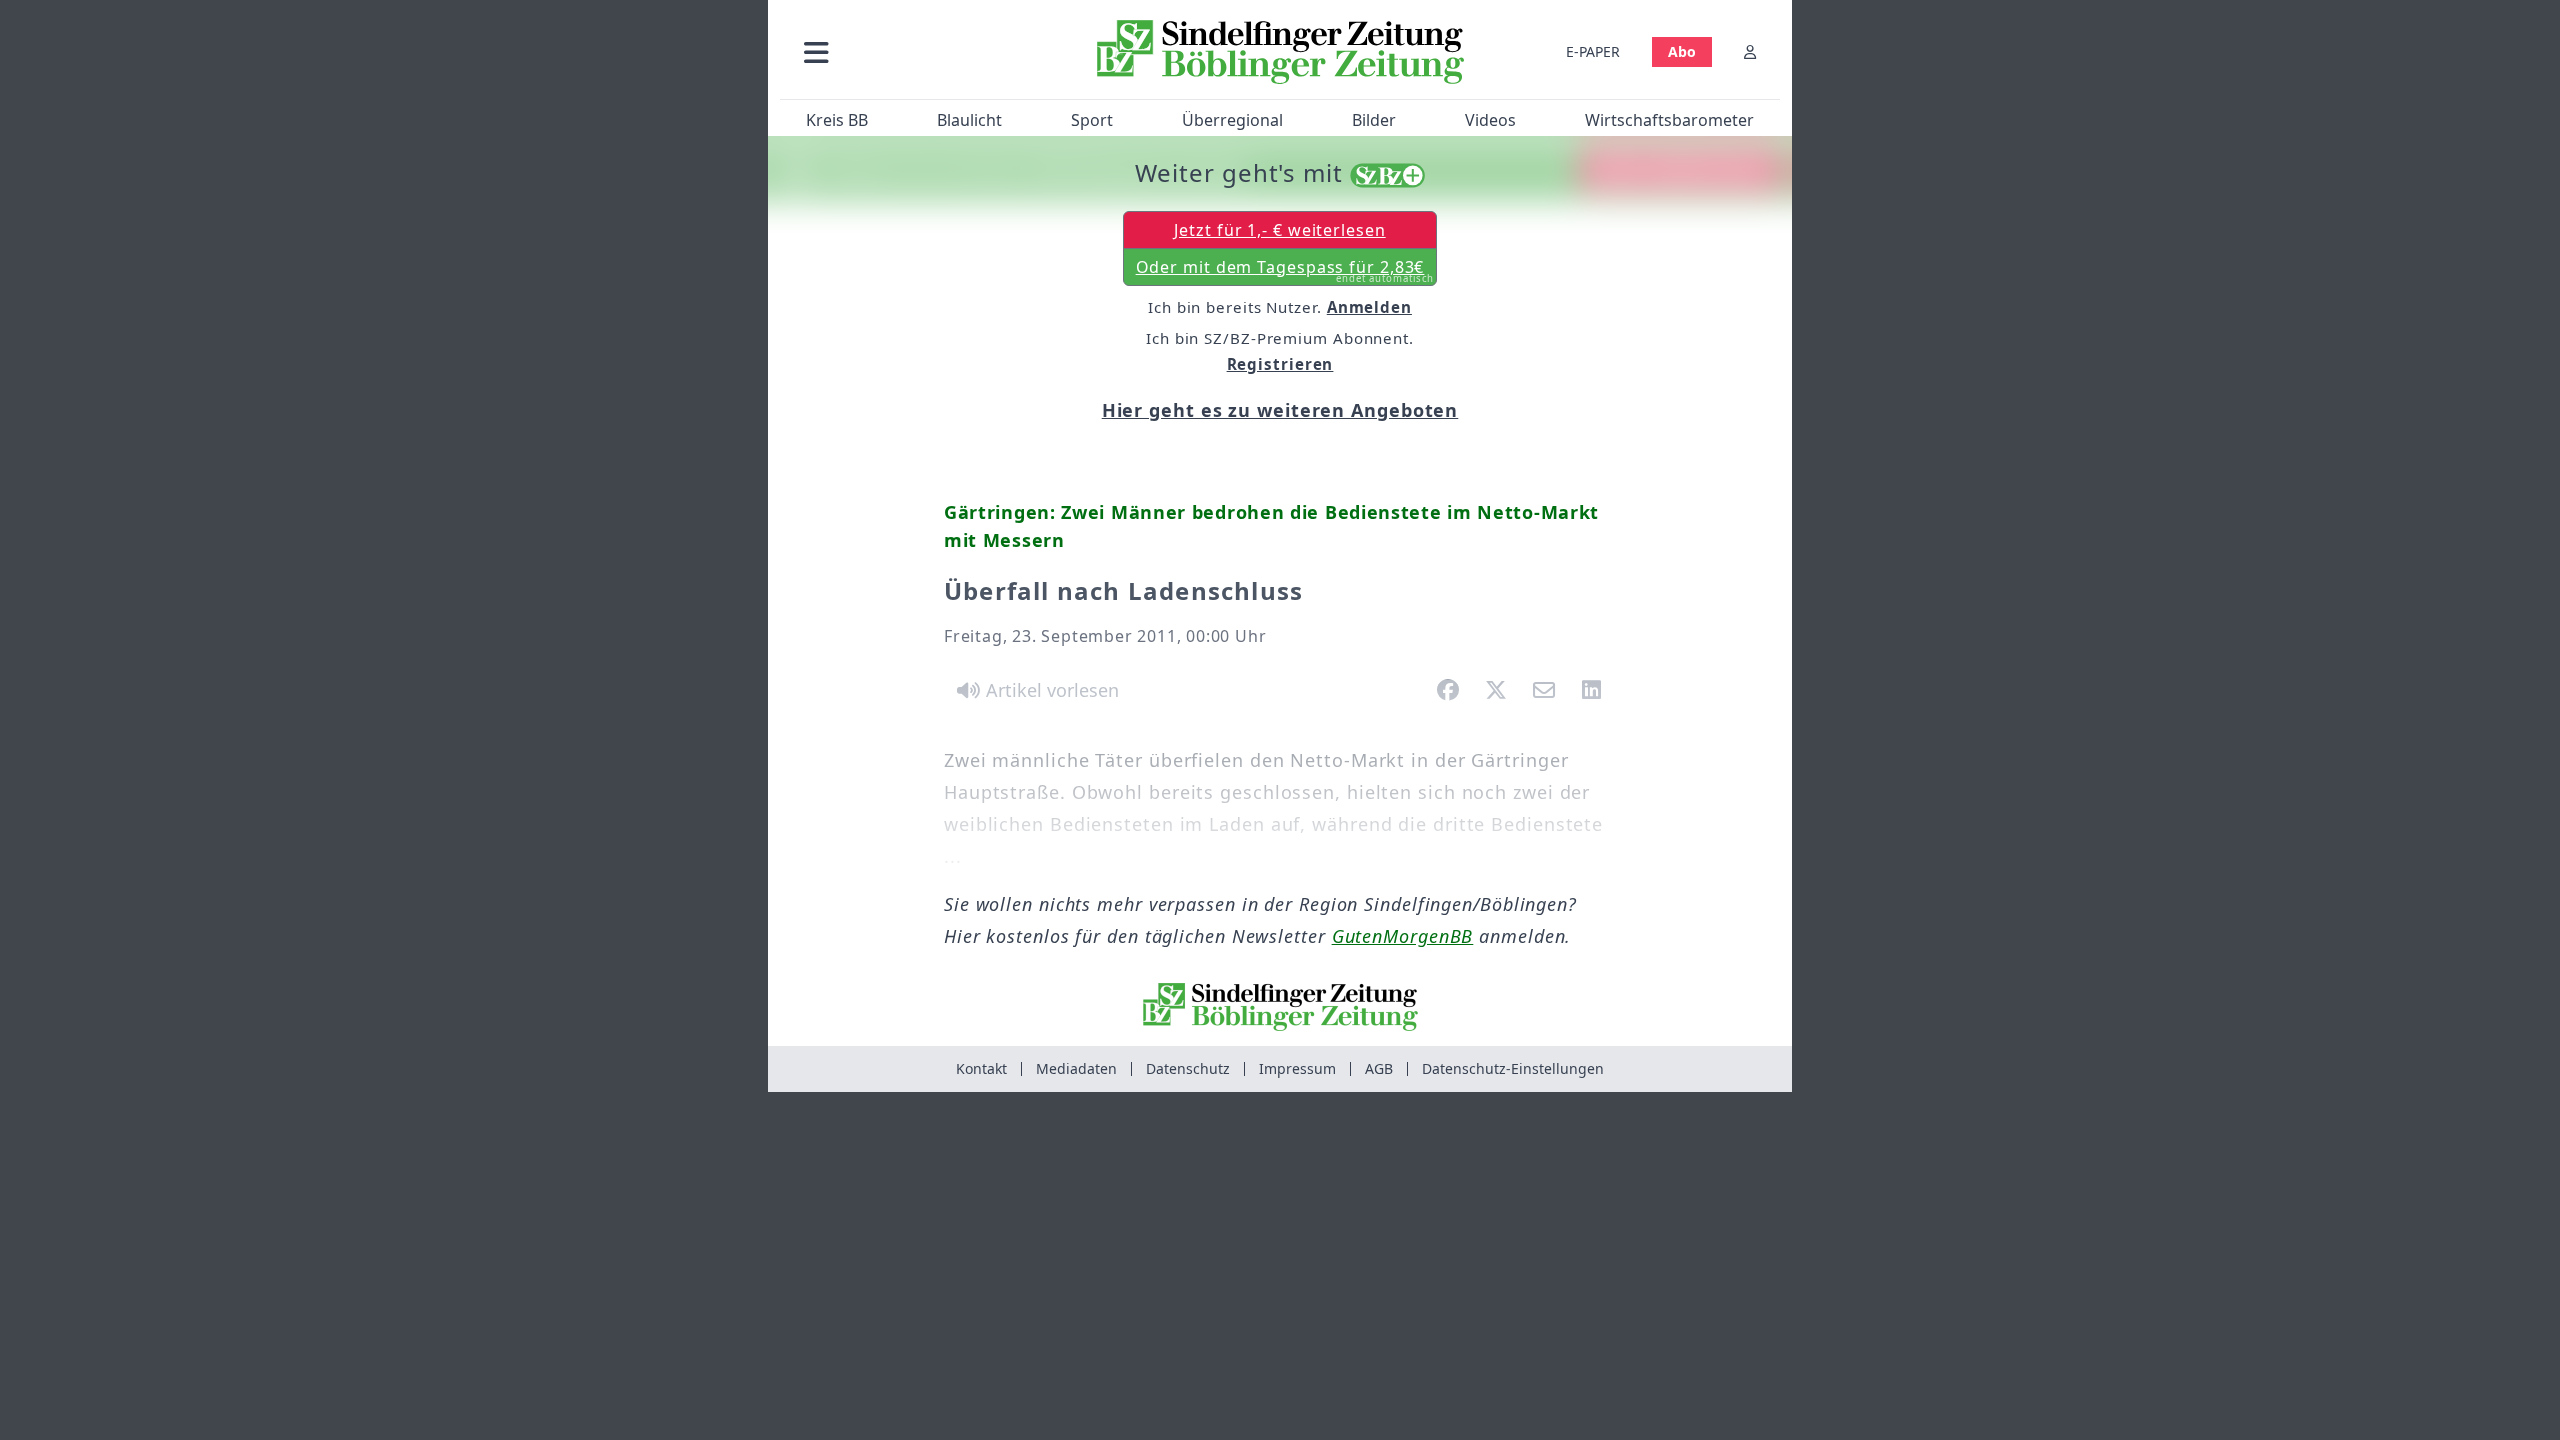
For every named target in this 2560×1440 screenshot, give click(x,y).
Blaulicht (969, 120)
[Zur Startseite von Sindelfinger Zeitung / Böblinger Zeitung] (1280, 52)
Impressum (1297, 1068)
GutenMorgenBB (1403, 936)
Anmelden (1369, 307)
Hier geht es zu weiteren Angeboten (1280, 410)
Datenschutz (1188, 1068)
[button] (923, 51)
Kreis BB (837, 120)
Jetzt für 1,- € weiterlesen (1279, 230)
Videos (1490, 120)
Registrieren (1280, 364)
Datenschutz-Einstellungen (1513, 1068)
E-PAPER (1593, 51)
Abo (1682, 51)
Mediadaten (1076, 1068)
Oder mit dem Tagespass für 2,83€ (1285, 271)
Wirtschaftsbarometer (1669, 120)
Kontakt (981, 1068)
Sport (1092, 120)
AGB (1379, 1068)
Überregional (1232, 120)
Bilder (1374, 120)
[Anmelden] (1750, 51)
